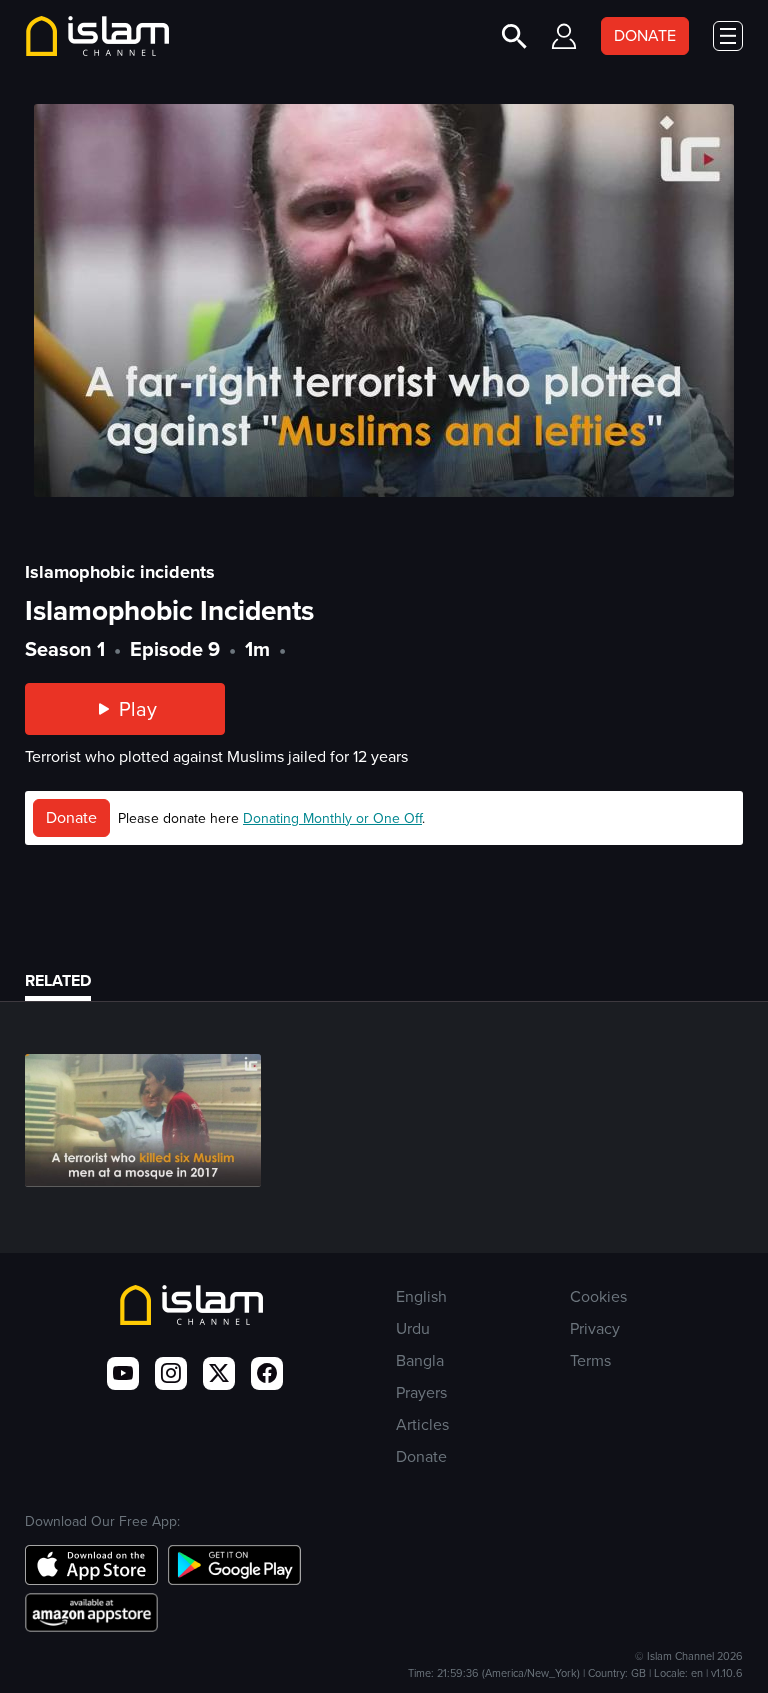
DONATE (645, 35)
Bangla (420, 1360)
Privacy (595, 1328)
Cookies (598, 1296)
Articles (422, 1424)
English (421, 1296)
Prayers (421, 1392)
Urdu (413, 1328)
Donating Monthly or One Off (332, 818)
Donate (71, 817)
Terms (590, 1360)
